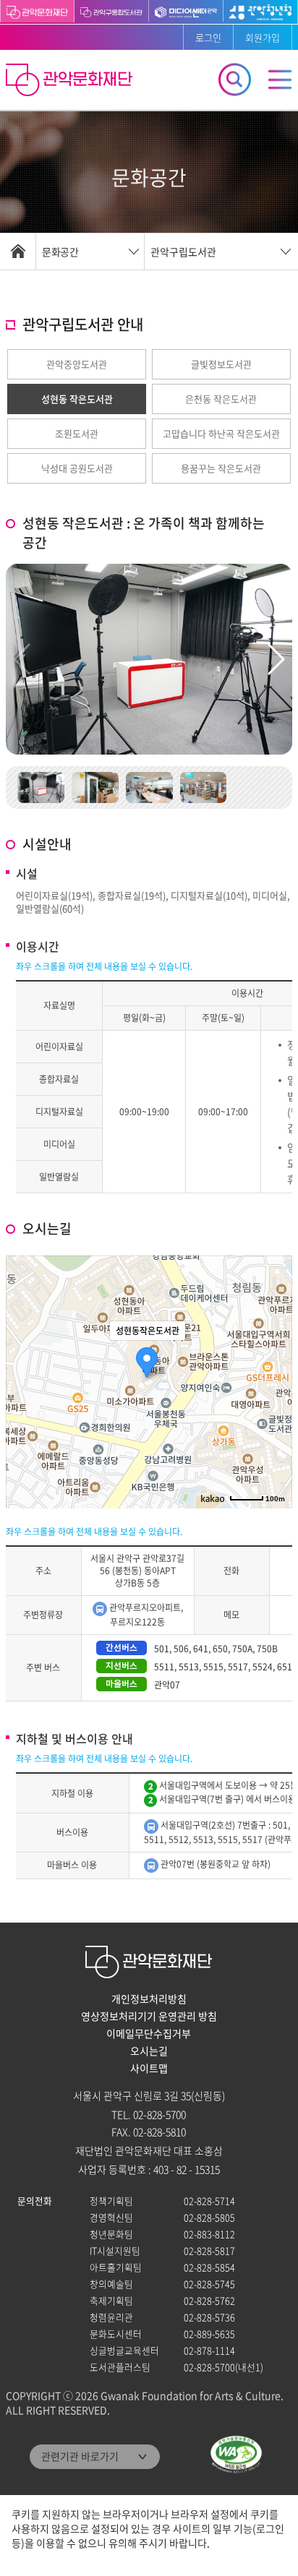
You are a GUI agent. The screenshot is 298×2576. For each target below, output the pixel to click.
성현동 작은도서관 (77, 399)
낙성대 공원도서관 (77, 468)
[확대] (274, 1356)
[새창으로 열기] (112, 11)
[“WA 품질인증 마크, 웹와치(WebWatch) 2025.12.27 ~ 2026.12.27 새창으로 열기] (236, 2454)
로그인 (208, 37)
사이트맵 (149, 2068)
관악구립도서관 (183, 252)
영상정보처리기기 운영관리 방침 (149, 2016)
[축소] (274, 1380)
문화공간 (60, 252)
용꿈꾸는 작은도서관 (221, 468)
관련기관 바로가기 (80, 2456)
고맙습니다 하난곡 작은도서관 (221, 433)
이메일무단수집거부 (149, 2033)
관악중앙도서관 (77, 364)
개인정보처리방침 (149, 1998)
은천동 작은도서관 (221, 399)
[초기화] (274, 1407)
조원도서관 (77, 433)
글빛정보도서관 (221, 364)
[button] (275, 659)
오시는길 (149, 2051)
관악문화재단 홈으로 (71, 82)
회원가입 (263, 37)
